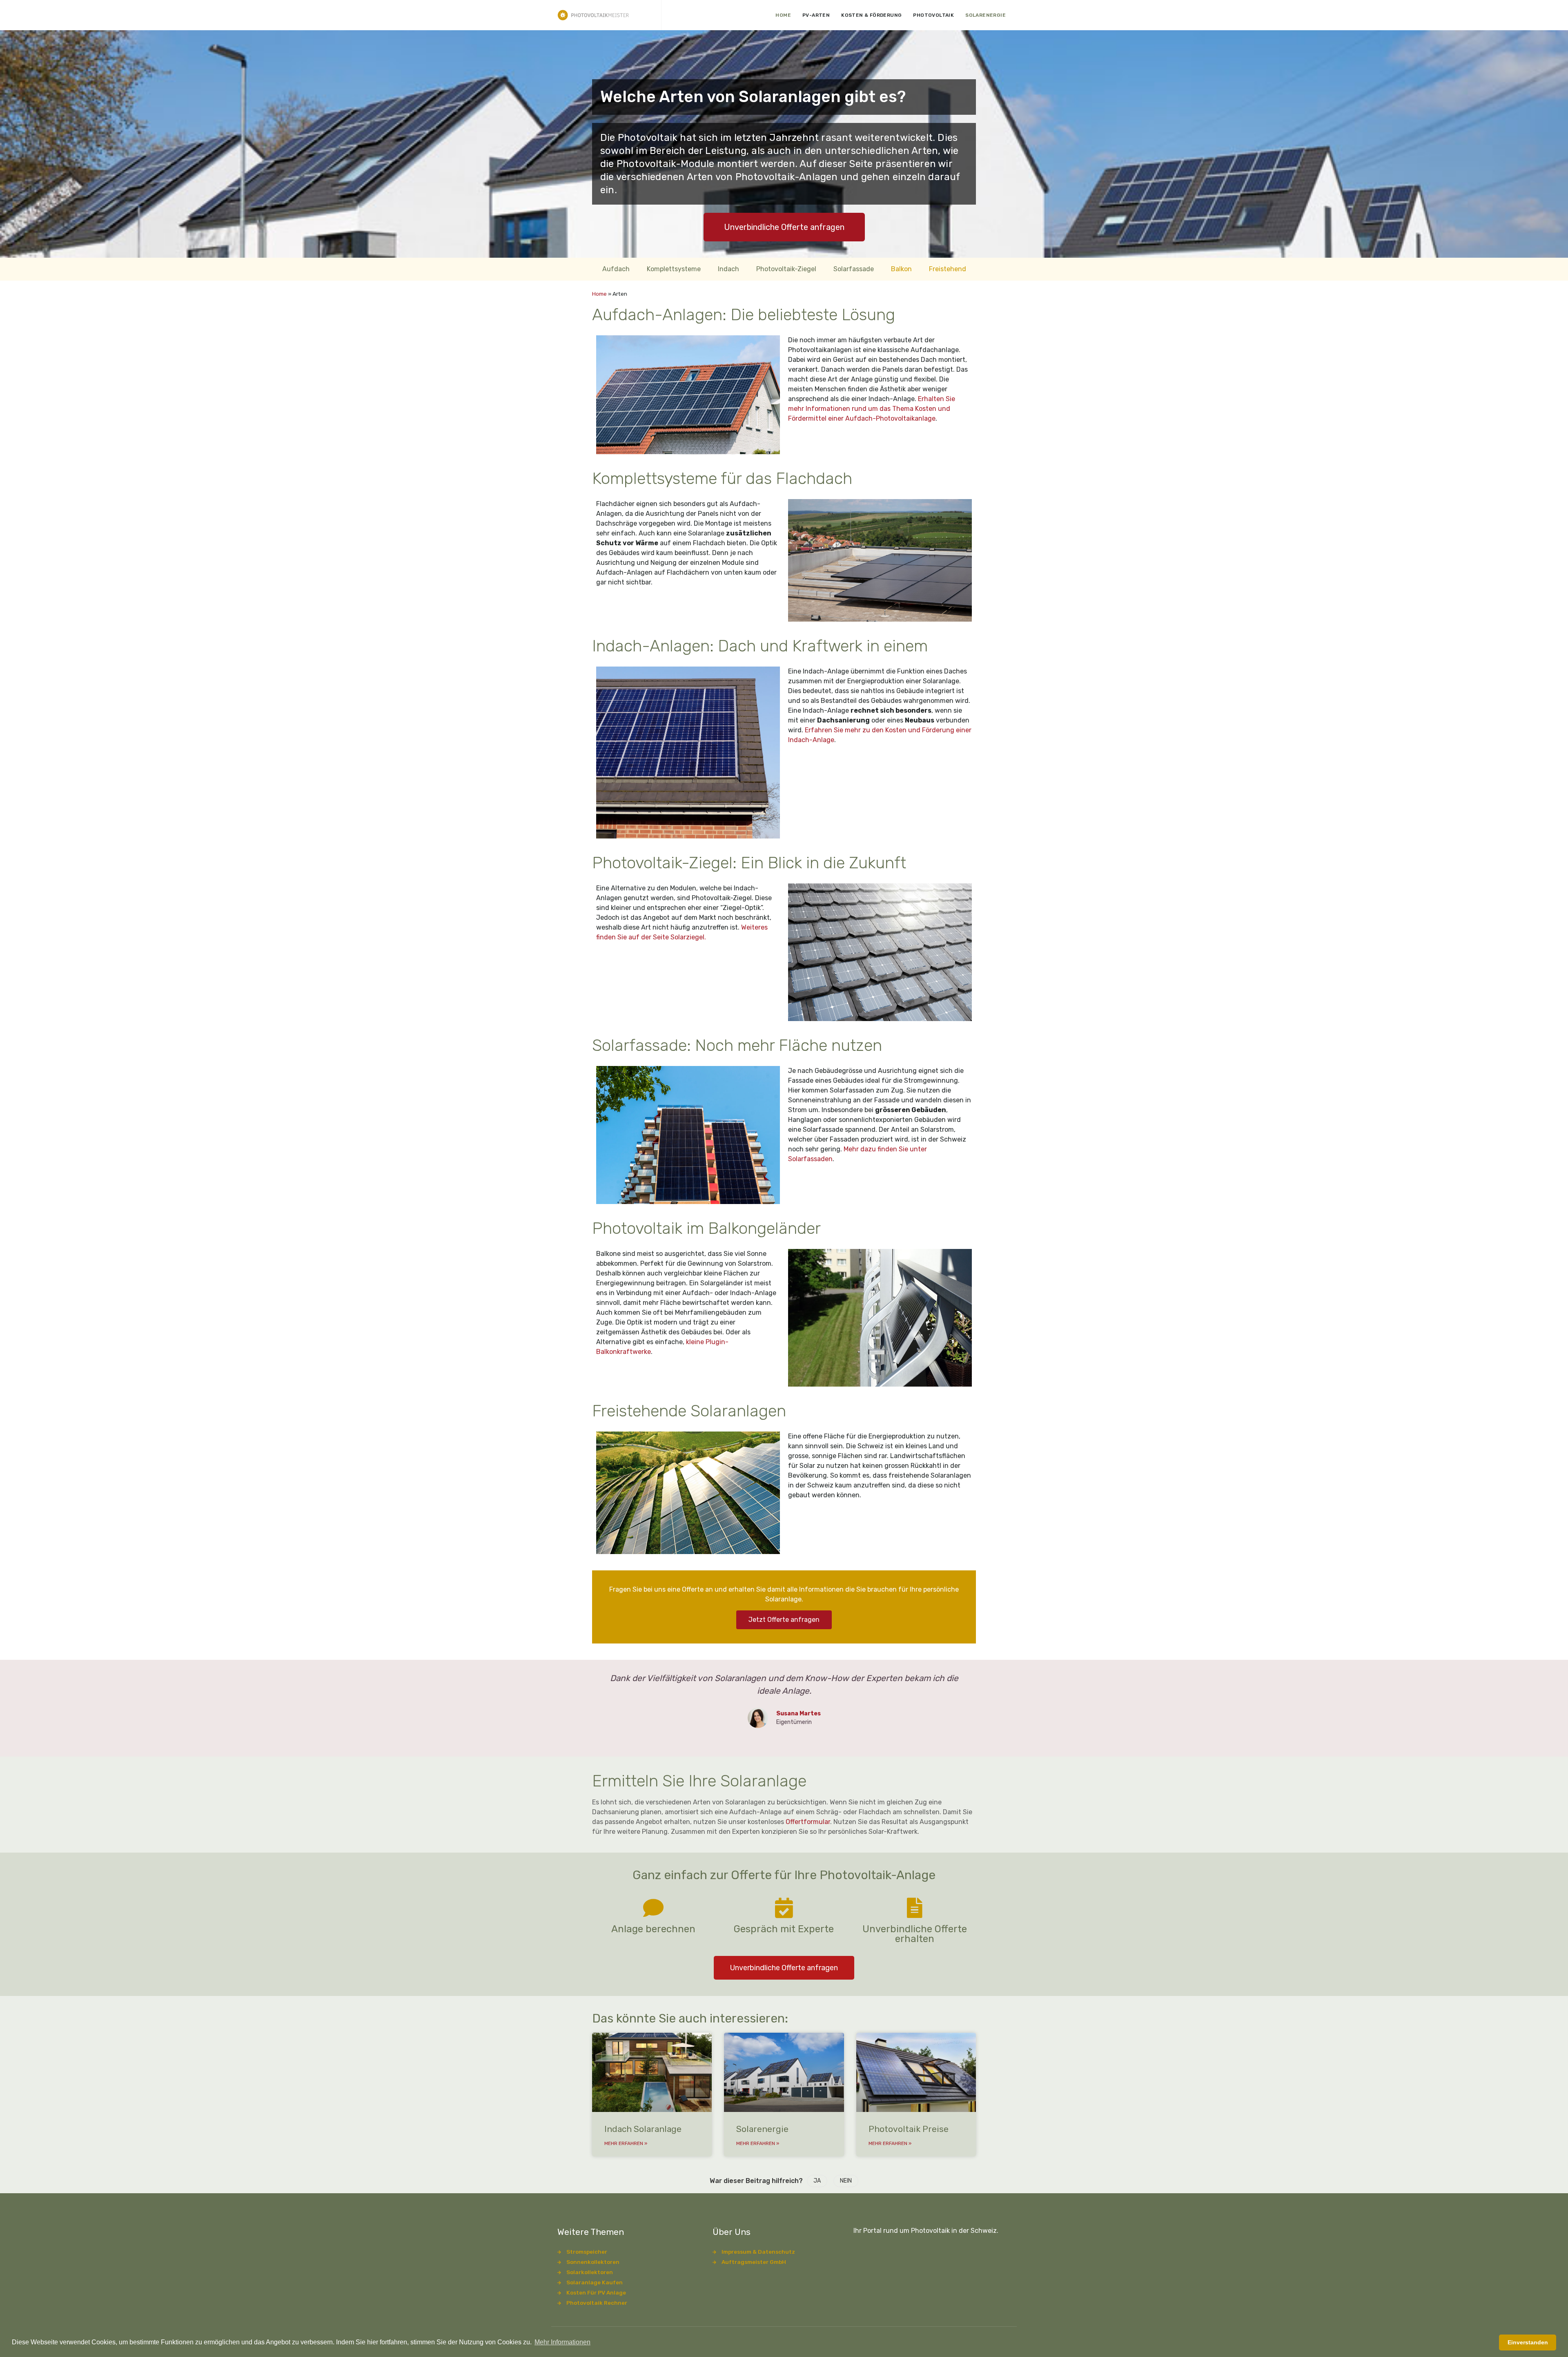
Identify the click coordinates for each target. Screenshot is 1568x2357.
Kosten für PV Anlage (596, 2292)
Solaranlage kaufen (595, 2282)
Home (783, 15)
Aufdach (616, 269)
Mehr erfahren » (626, 2143)
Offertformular (808, 1822)
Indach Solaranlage (643, 2129)
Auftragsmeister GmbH (754, 2262)
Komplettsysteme (674, 269)
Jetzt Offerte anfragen (784, 1620)
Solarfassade (854, 269)
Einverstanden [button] (1528, 2342)
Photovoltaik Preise (909, 2129)
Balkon (901, 269)
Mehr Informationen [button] (562, 2342)
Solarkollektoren (590, 2272)
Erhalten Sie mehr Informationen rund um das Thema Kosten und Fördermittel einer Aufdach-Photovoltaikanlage (872, 409)
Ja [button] (817, 2181)
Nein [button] (846, 2181)
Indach (728, 269)
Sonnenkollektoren (593, 2262)
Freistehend (948, 269)
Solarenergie (986, 15)
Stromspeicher (587, 2252)
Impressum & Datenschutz (758, 2252)
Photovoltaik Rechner (597, 2303)
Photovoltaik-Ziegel (786, 269)
